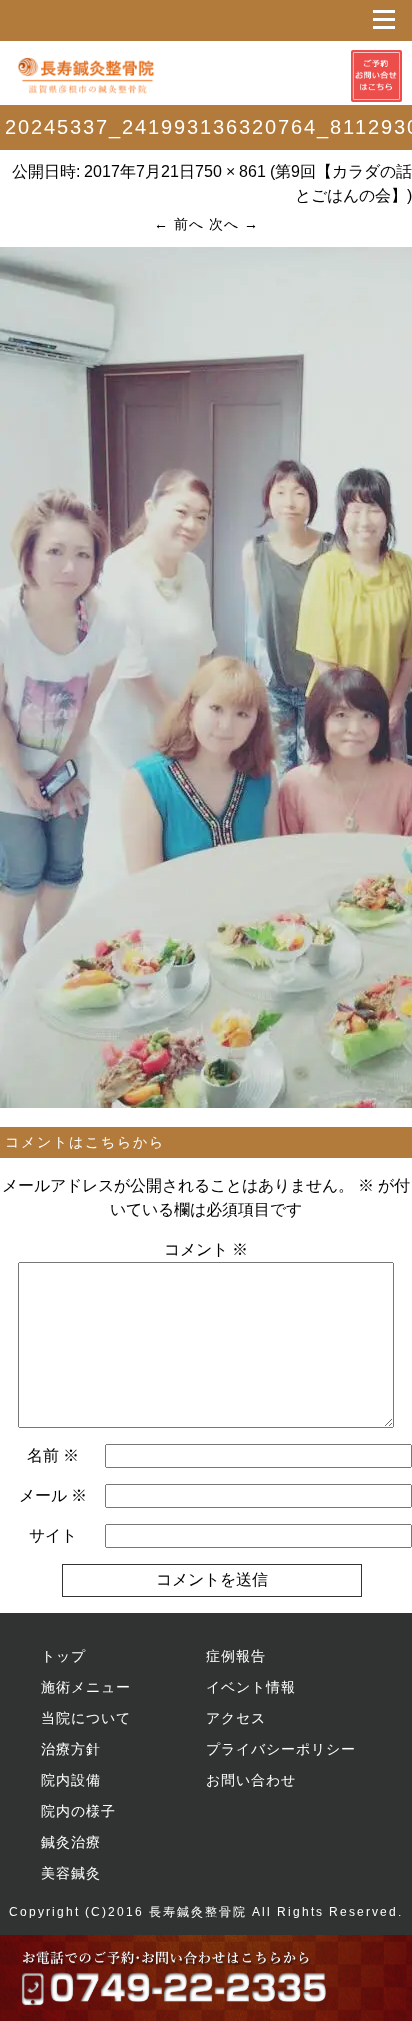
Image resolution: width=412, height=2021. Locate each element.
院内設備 (71, 1780)
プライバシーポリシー (281, 1749)
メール (53, 1495)
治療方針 (71, 1749)
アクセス (236, 1718)
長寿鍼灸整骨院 (198, 1912)
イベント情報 (251, 1687)
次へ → (234, 224)
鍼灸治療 (71, 1842)
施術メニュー (86, 1687)
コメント (206, 1249)
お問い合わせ (251, 1780)
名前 (53, 1455)
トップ (63, 1656)
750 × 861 (230, 171)
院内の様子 (78, 1811)
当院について (86, 1718)
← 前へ (179, 224)
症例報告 (236, 1656)
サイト (53, 1535)
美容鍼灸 (71, 1873)
